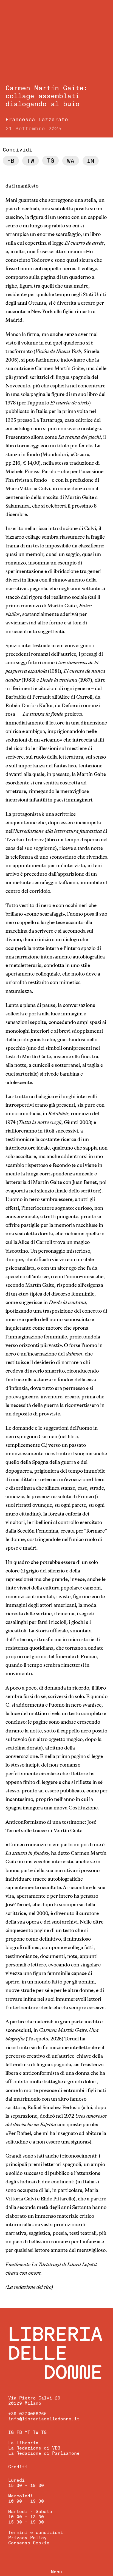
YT (27, 2432)
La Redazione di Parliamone (44, 2453)
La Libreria (23, 2443)
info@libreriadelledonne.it (44, 2419)
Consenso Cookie (29, 2543)
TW (36, 2432)
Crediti (18, 2467)
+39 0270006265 (27, 2414)
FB (19, 2432)
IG (11, 2432)
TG (44, 2432)
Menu (56, 2572)
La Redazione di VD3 (34, 2448)
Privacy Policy (27, 2538)
